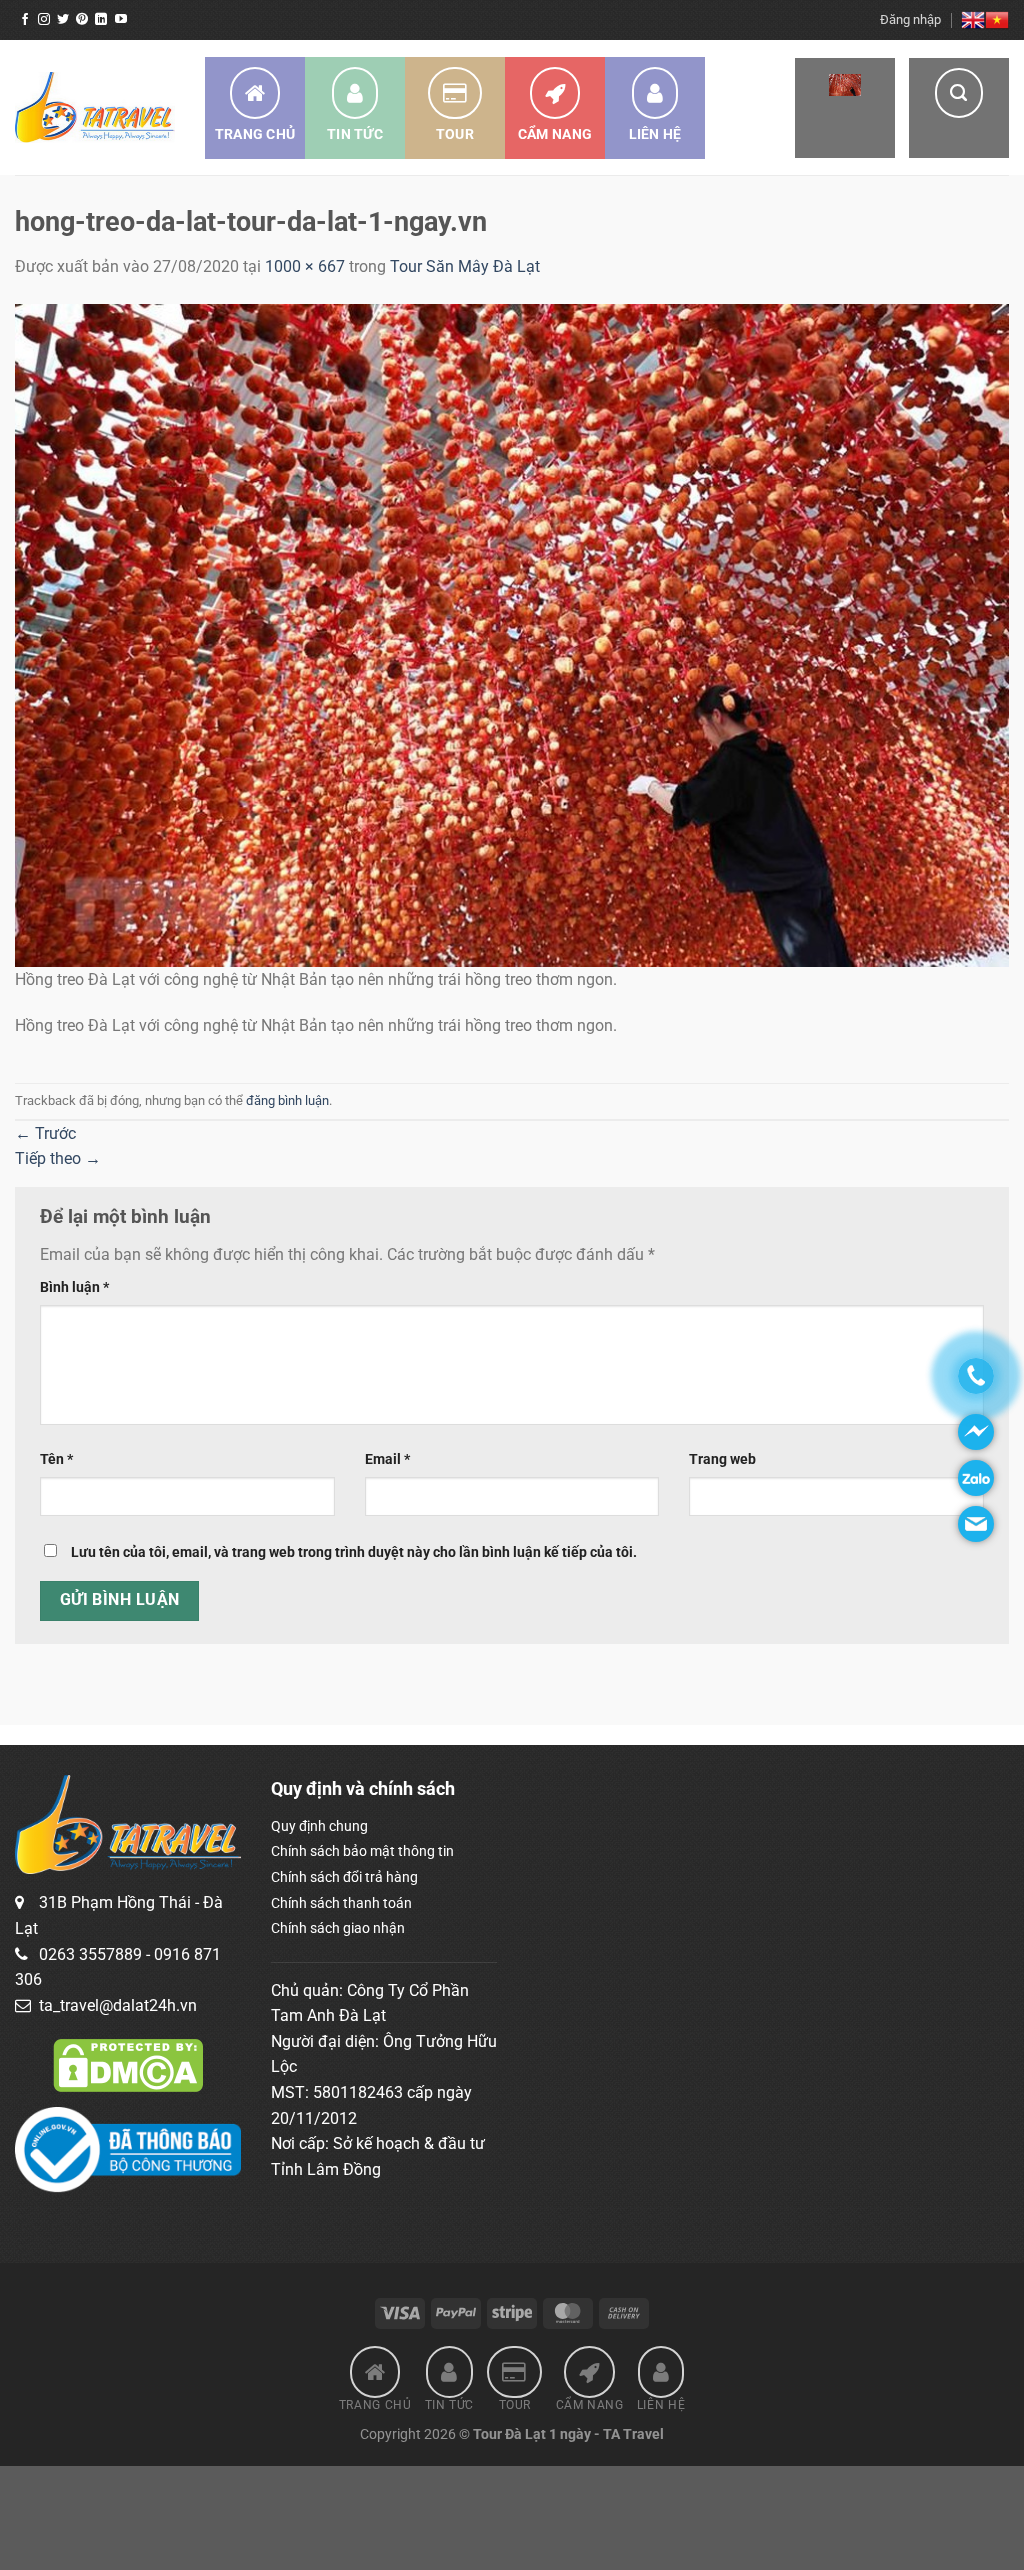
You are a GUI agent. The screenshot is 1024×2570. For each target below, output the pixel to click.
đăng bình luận (287, 1100)
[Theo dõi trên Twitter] (63, 20)
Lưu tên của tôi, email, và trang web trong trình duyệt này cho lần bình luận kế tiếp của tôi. (354, 1552)
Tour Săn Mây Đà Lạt (465, 266)
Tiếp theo (58, 1158)
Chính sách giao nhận (338, 1928)
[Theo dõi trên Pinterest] (82, 20)
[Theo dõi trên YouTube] (121, 20)
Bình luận (74, 1287)
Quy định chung (319, 1826)
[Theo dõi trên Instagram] (44, 20)
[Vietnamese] (997, 20)
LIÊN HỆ (655, 134)
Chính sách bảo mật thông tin (362, 1851)
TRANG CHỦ (255, 134)
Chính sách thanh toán (341, 1903)
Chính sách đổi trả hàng (344, 1877)
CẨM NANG (555, 134)
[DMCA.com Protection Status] (128, 2064)
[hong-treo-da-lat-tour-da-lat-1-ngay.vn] (512, 633)
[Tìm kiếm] (959, 108)
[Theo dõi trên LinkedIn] (101, 20)
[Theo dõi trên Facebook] (25, 20)
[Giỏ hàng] (845, 108)
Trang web (722, 1459)
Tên (56, 1459)
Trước (45, 1133)
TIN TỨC (355, 134)
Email (387, 1459)
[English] (973, 20)
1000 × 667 (305, 266)
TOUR (455, 134)
